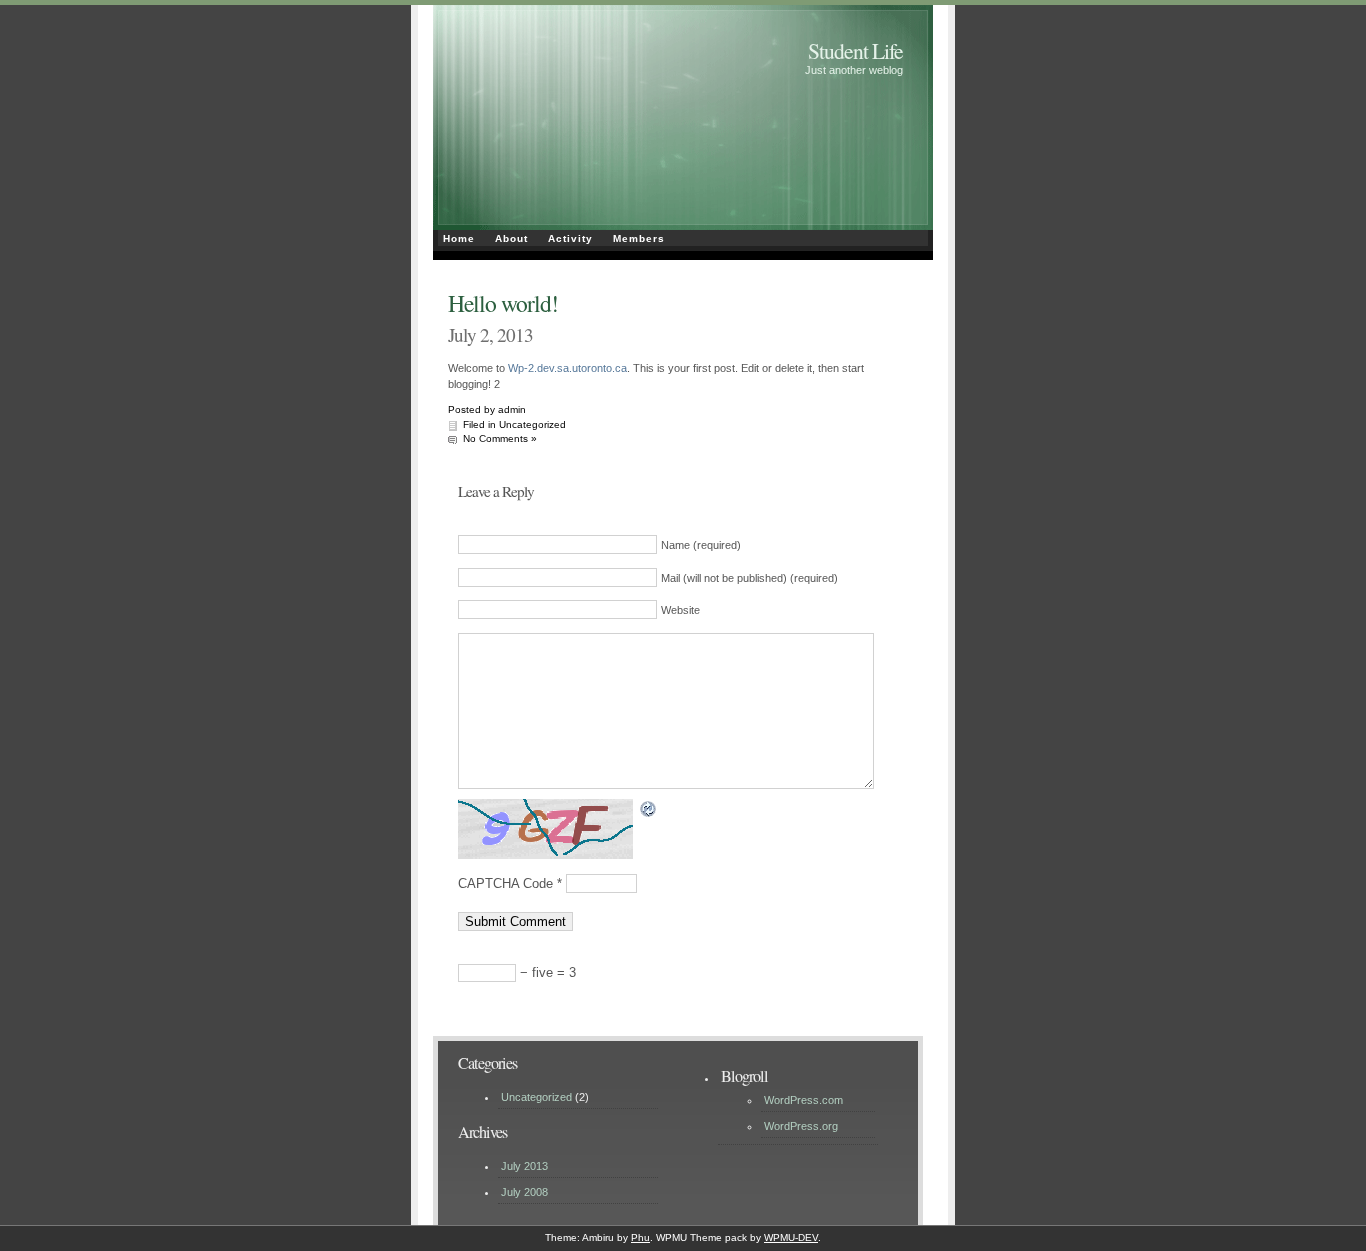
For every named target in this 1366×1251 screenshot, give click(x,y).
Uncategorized (532, 424)
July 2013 (524, 1166)
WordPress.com (803, 1100)
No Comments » (500, 438)
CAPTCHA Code (505, 883)
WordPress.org (801, 1126)
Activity (570, 238)
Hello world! (503, 303)
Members (639, 238)
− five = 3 (546, 972)
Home (459, 238)
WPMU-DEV (791, 1237)
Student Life (855, 50)
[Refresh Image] (649, 809)
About (511, 238)
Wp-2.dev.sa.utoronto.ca (567, 368)
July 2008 (524, 1192)
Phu (640, 1237)
